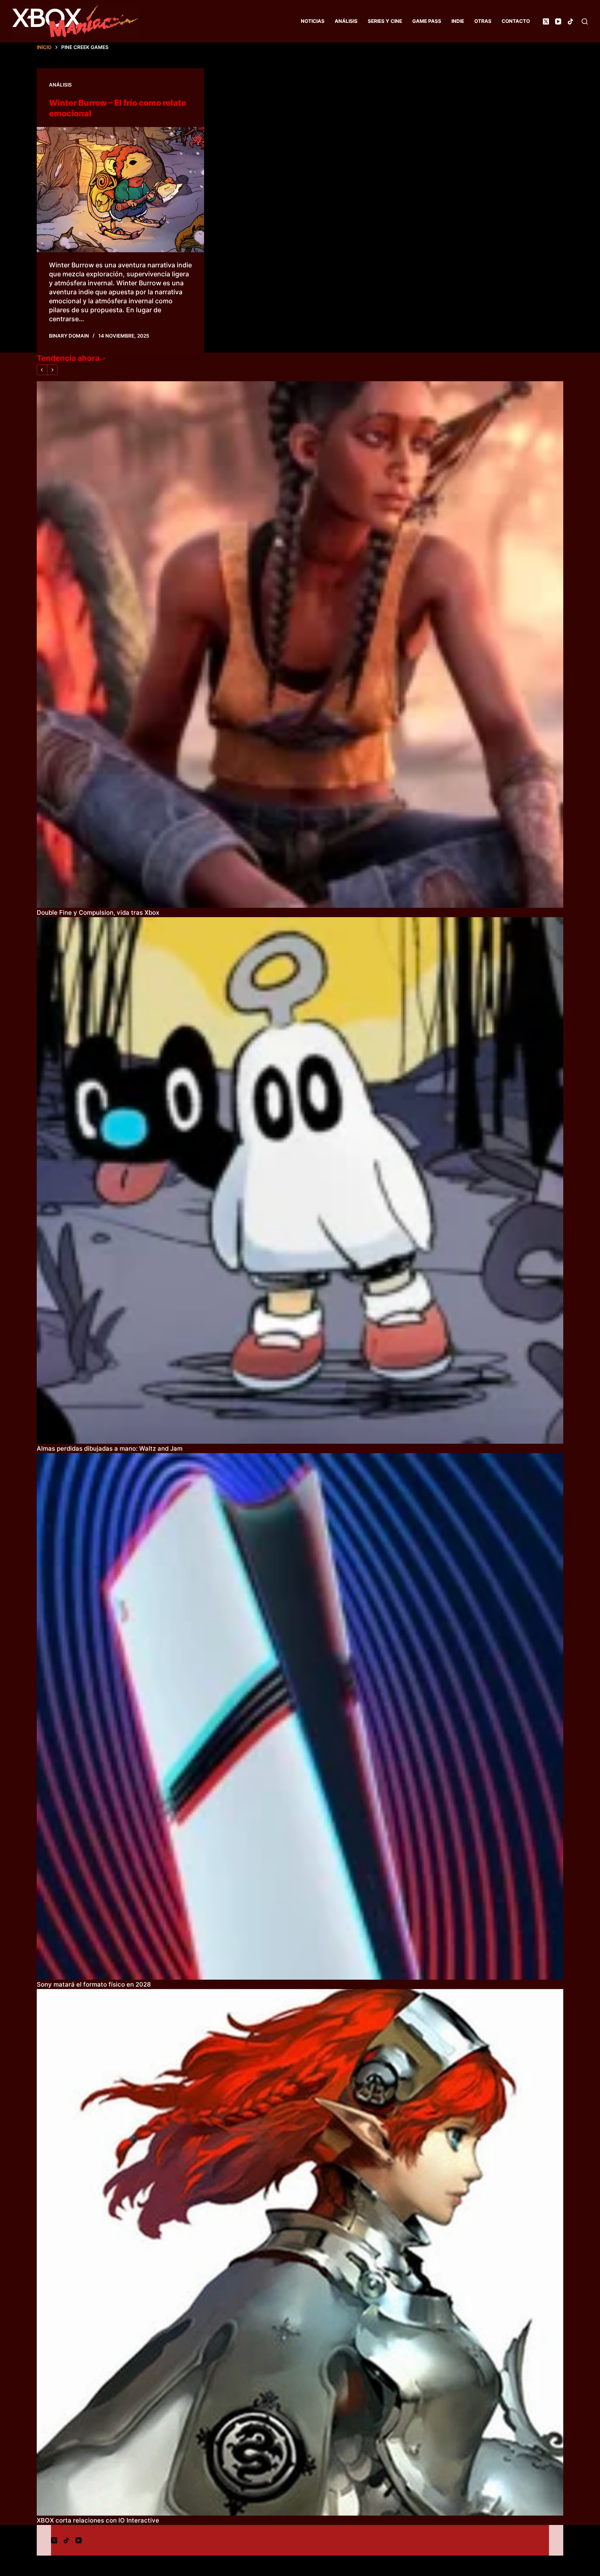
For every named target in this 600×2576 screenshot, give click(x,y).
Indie (458, 21)
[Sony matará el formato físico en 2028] (300, 1716)
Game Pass (427, 21)
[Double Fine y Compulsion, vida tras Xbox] (300, 645)
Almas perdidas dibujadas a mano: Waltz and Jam (110, 1448)
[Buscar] (585, 21)
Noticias (313, 21)
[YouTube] (558, 21)
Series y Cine (385, 21)
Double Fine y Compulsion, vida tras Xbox (98, 912)
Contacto (516, 21)
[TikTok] (570, 21)
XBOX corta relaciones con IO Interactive (98, 2520)
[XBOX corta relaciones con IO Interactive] (300, 2252)
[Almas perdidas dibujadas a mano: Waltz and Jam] (300, 1180)
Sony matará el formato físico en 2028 (94, 1984)
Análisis (346, 21)
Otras (483, 21)
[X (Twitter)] (546, 21)
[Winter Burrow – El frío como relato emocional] (120, 190)
